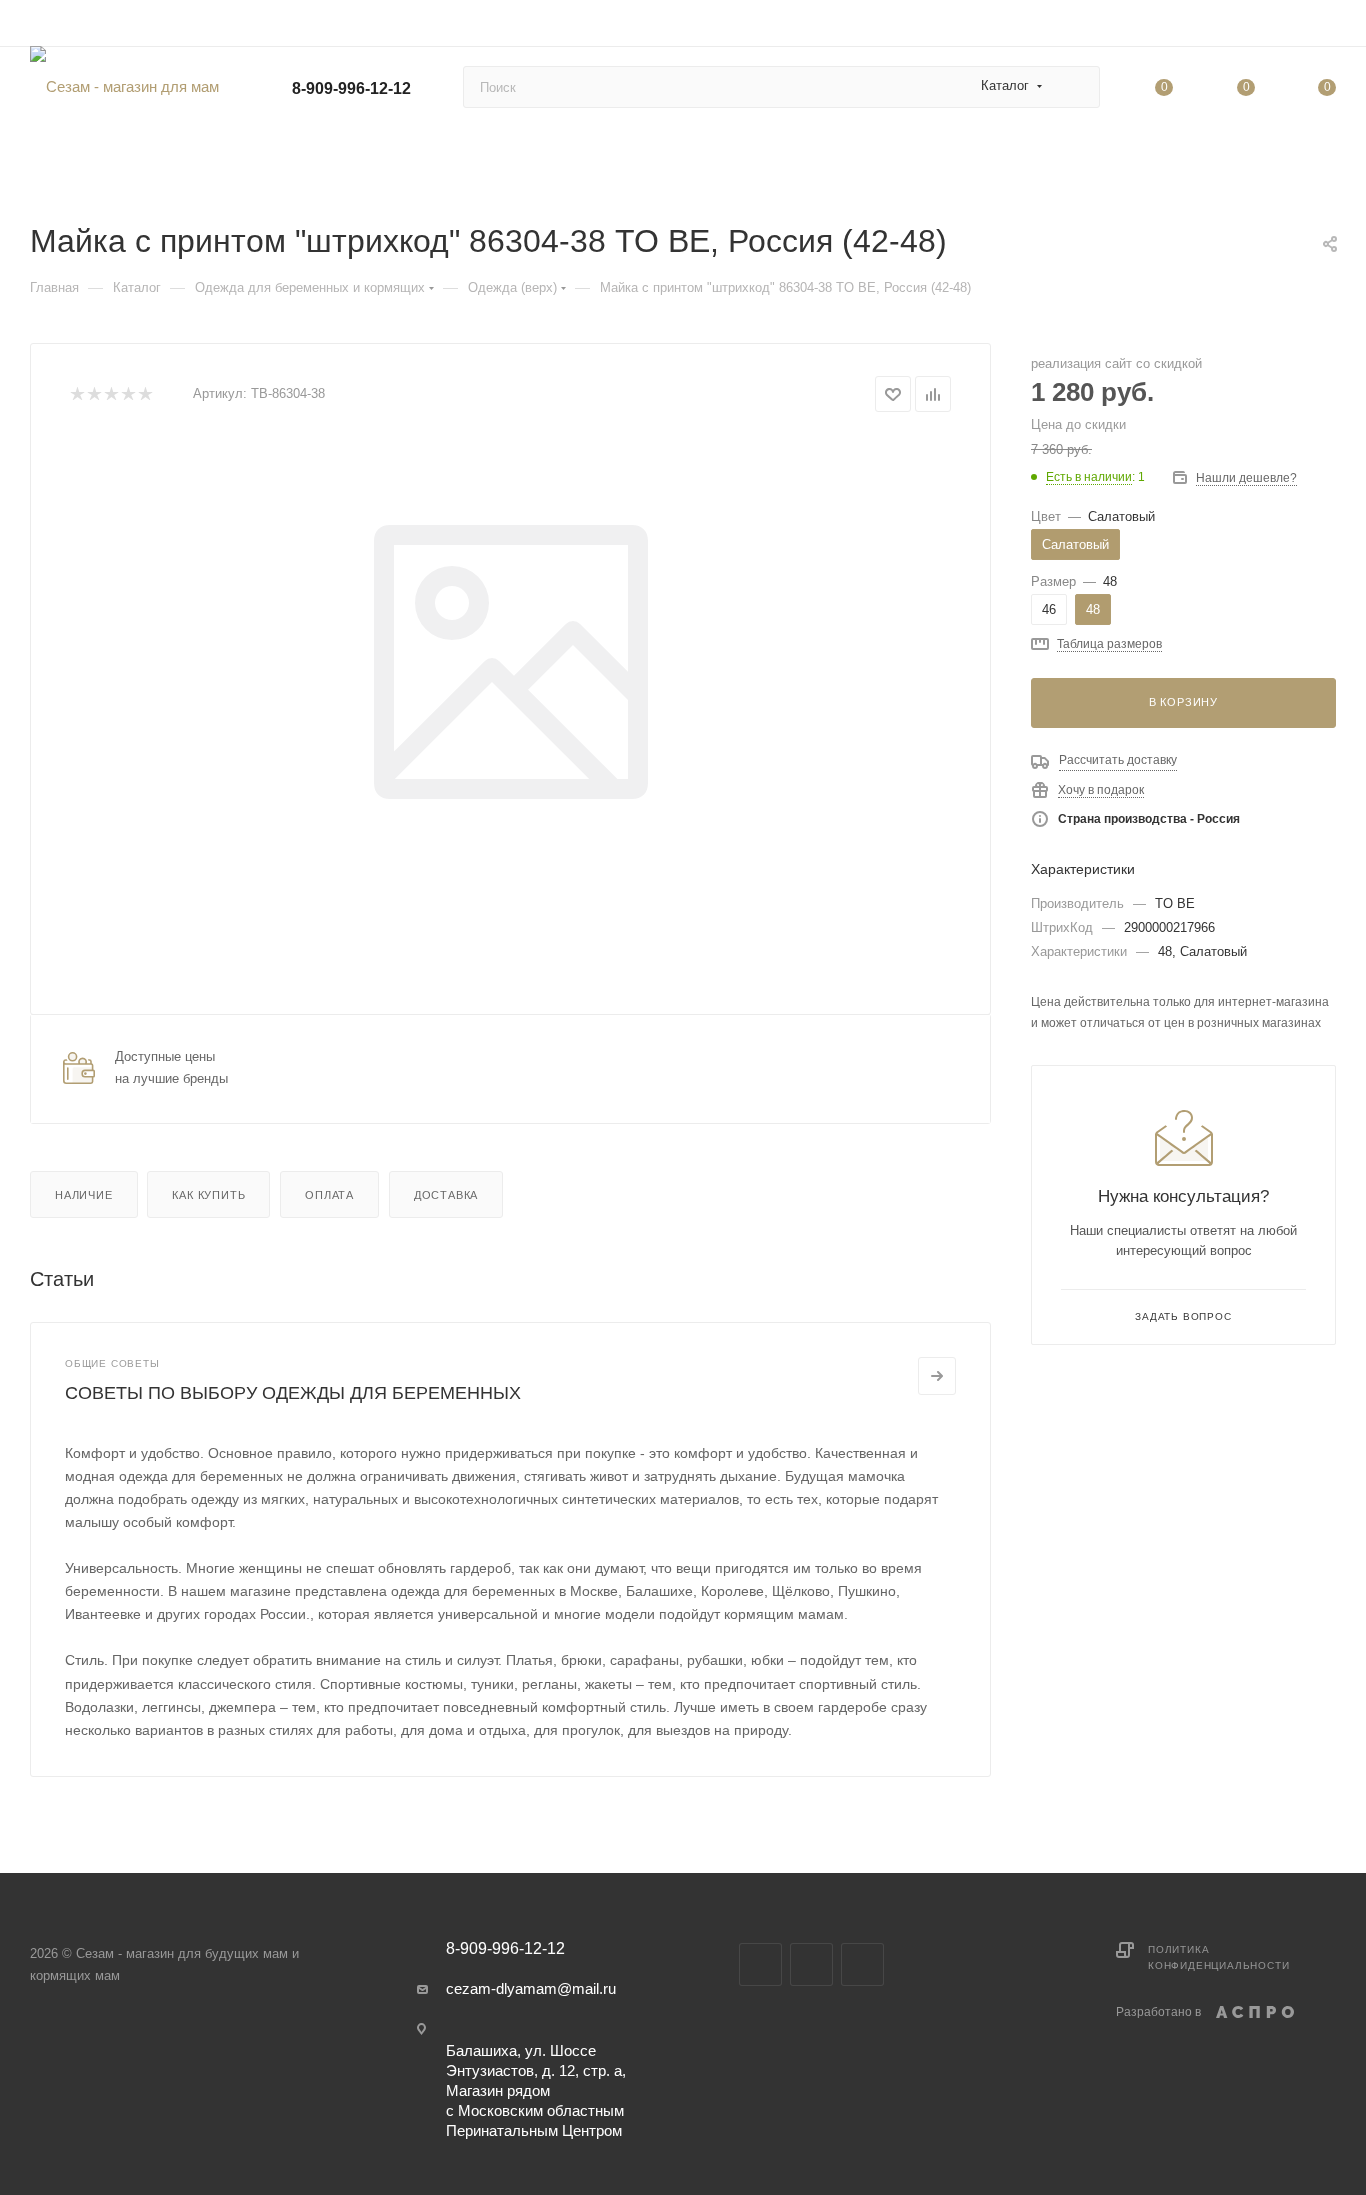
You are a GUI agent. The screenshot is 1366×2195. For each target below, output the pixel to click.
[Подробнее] (937, 1376)
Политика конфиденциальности (1218, 1957)
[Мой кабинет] (1327, 26)
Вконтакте (760, 1964)
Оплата (329, 1195)
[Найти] (1075, 87)
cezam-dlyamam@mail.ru (531, 1988)
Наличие (84, 1195)
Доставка (446, 1195)
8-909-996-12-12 (351, 88)
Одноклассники (862, 1964)
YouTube (811, 1964)
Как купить (208, 1195)
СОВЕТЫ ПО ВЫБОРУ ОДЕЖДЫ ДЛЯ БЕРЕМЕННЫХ (293, 1393)
